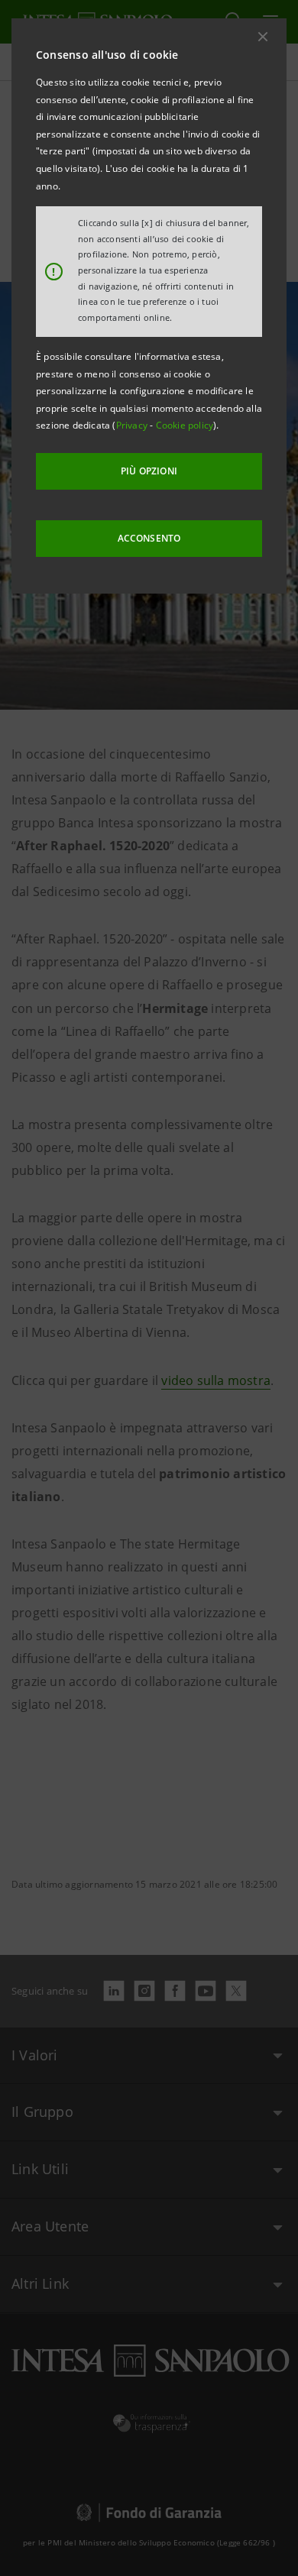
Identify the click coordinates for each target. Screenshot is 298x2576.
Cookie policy (185, 425)
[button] (263, 37)
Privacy (133, 425)
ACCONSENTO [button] (149, 538)
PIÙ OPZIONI (149, 471)
